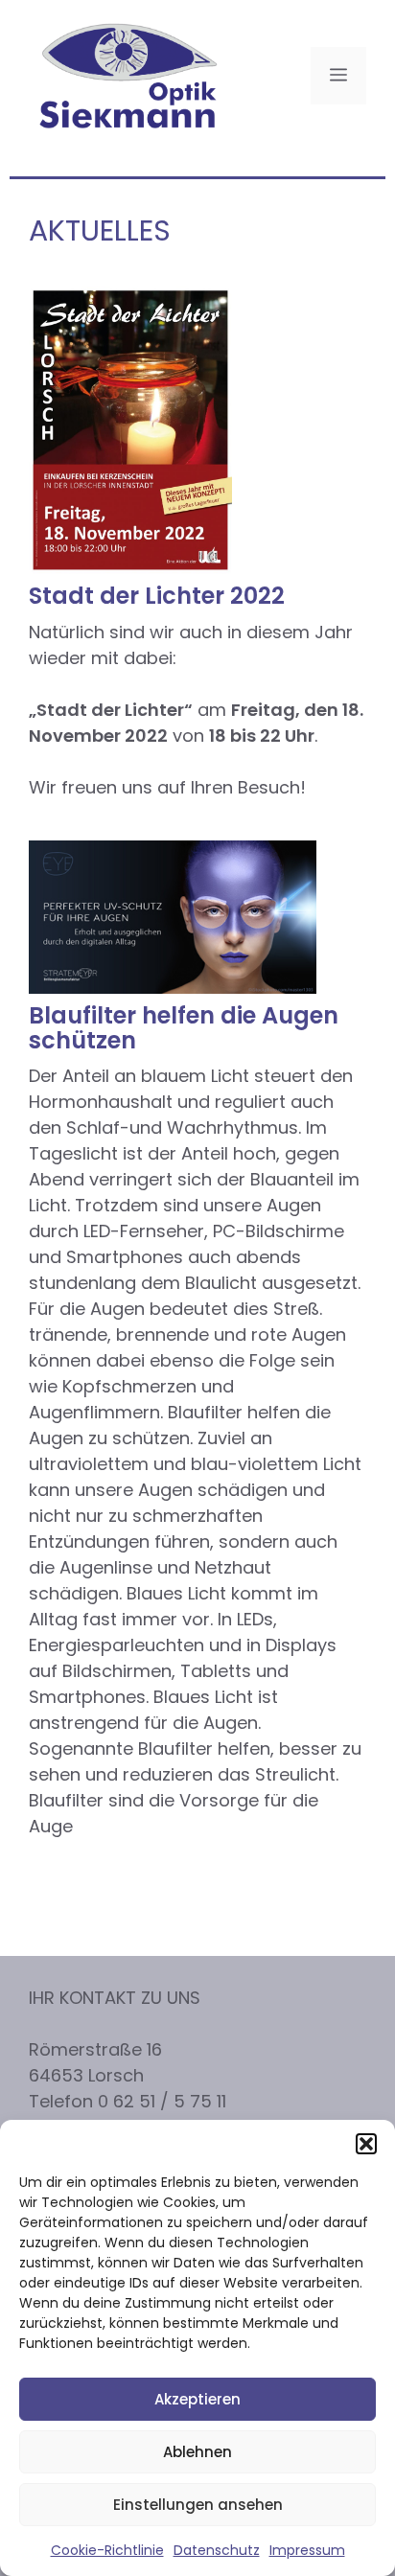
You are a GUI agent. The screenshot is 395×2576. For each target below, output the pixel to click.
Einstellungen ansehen (198, 2505)
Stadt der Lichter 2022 (157, 596)
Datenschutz (217, 2550)
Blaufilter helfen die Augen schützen (184, 1028)
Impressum (307, 2550)
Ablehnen (197, 2452)
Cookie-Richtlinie (107, 2550)
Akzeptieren (197, 2399)
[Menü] (338, 76)
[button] (366, 2144)
